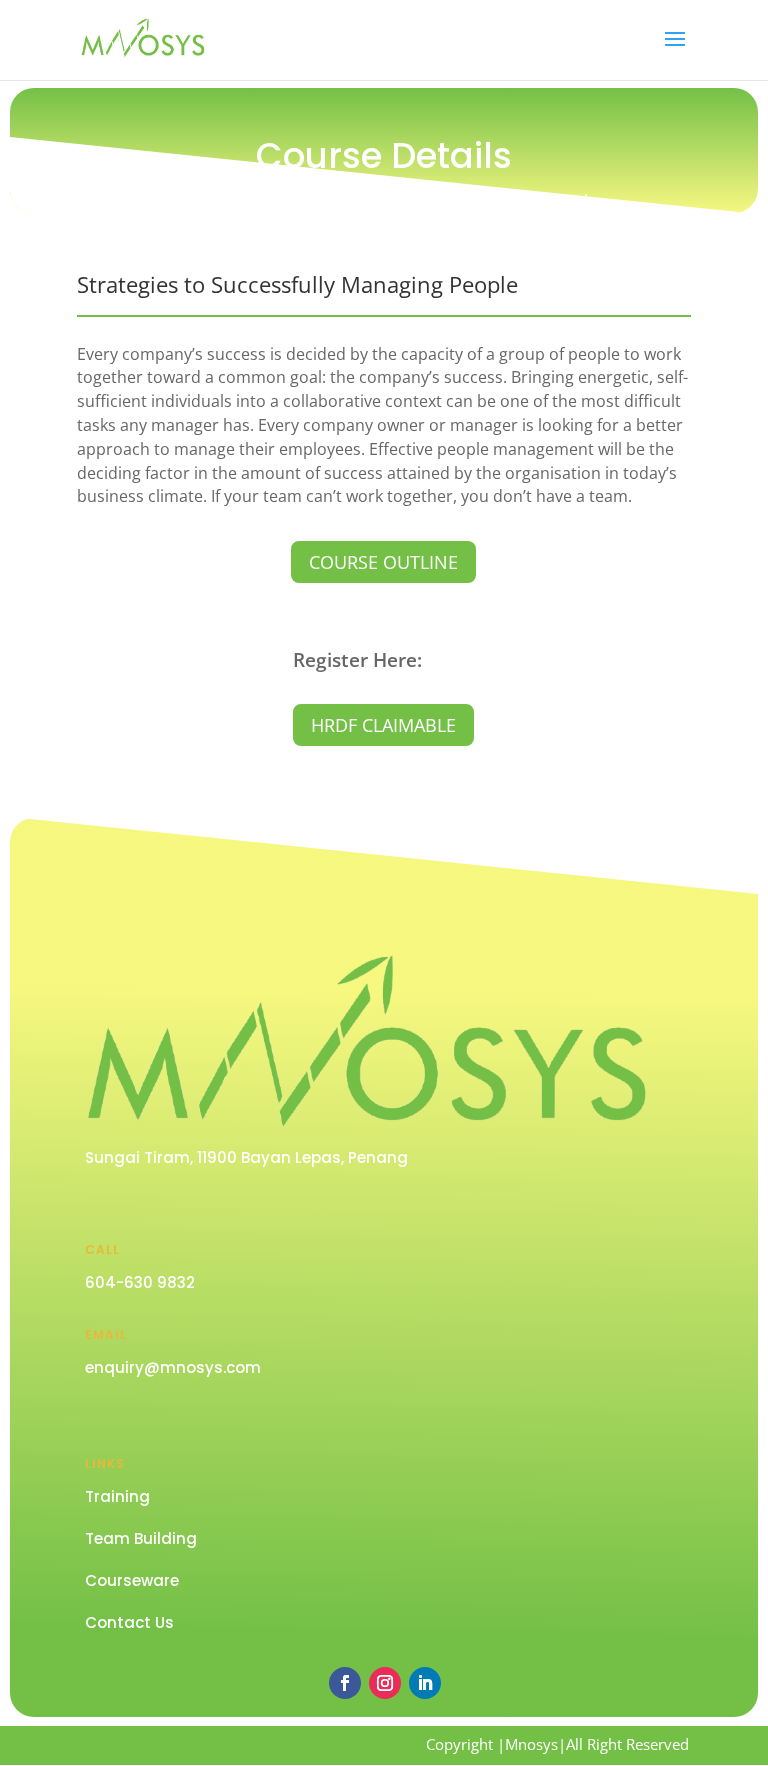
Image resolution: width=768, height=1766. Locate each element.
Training (117, 1496)
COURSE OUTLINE (383, 562)
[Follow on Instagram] (385, 1683)
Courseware (132, 1580)
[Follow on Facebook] (345, 1683)
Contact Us (129, 1622)
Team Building (141, 1538)
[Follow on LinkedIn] (425, 1683)
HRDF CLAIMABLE (383, 725)
